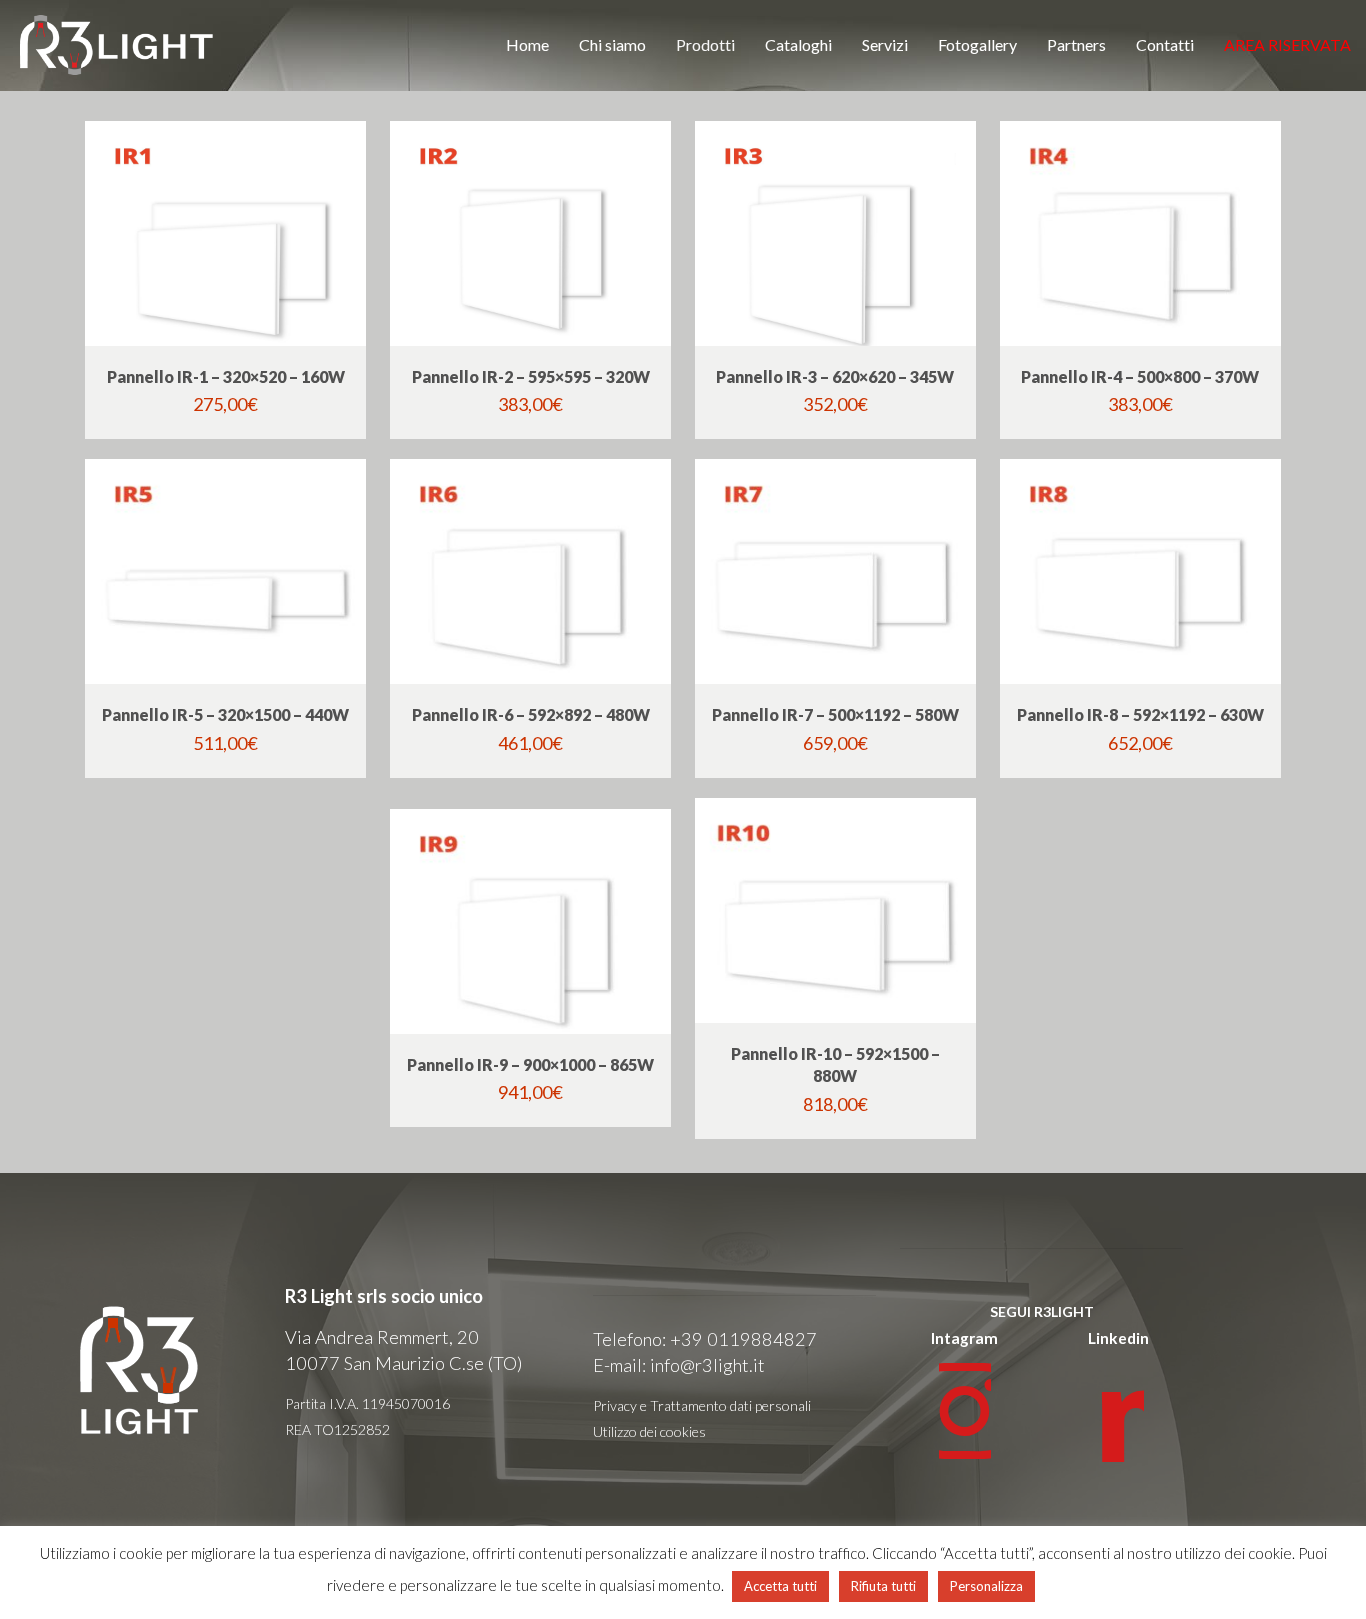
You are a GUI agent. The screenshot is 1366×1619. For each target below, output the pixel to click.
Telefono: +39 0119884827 (705, 1339)
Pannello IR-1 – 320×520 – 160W (226, 376)
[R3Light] (117, 45)
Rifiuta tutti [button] (883, 1586)
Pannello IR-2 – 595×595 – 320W (531, 376)
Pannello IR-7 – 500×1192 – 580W (835, 714)
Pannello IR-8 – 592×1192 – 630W (1140, 714)
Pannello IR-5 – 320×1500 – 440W (225, 714)
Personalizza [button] (986, 1586)
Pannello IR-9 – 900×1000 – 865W (530, 1064)
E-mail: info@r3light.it (679, 1365)
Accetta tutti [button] (780, 1586)
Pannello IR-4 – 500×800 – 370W (1140, 376)
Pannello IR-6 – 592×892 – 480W (531, 714)
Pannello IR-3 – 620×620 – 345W (835, 376)
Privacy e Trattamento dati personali (702, 1405)
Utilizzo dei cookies (649, 1431)
